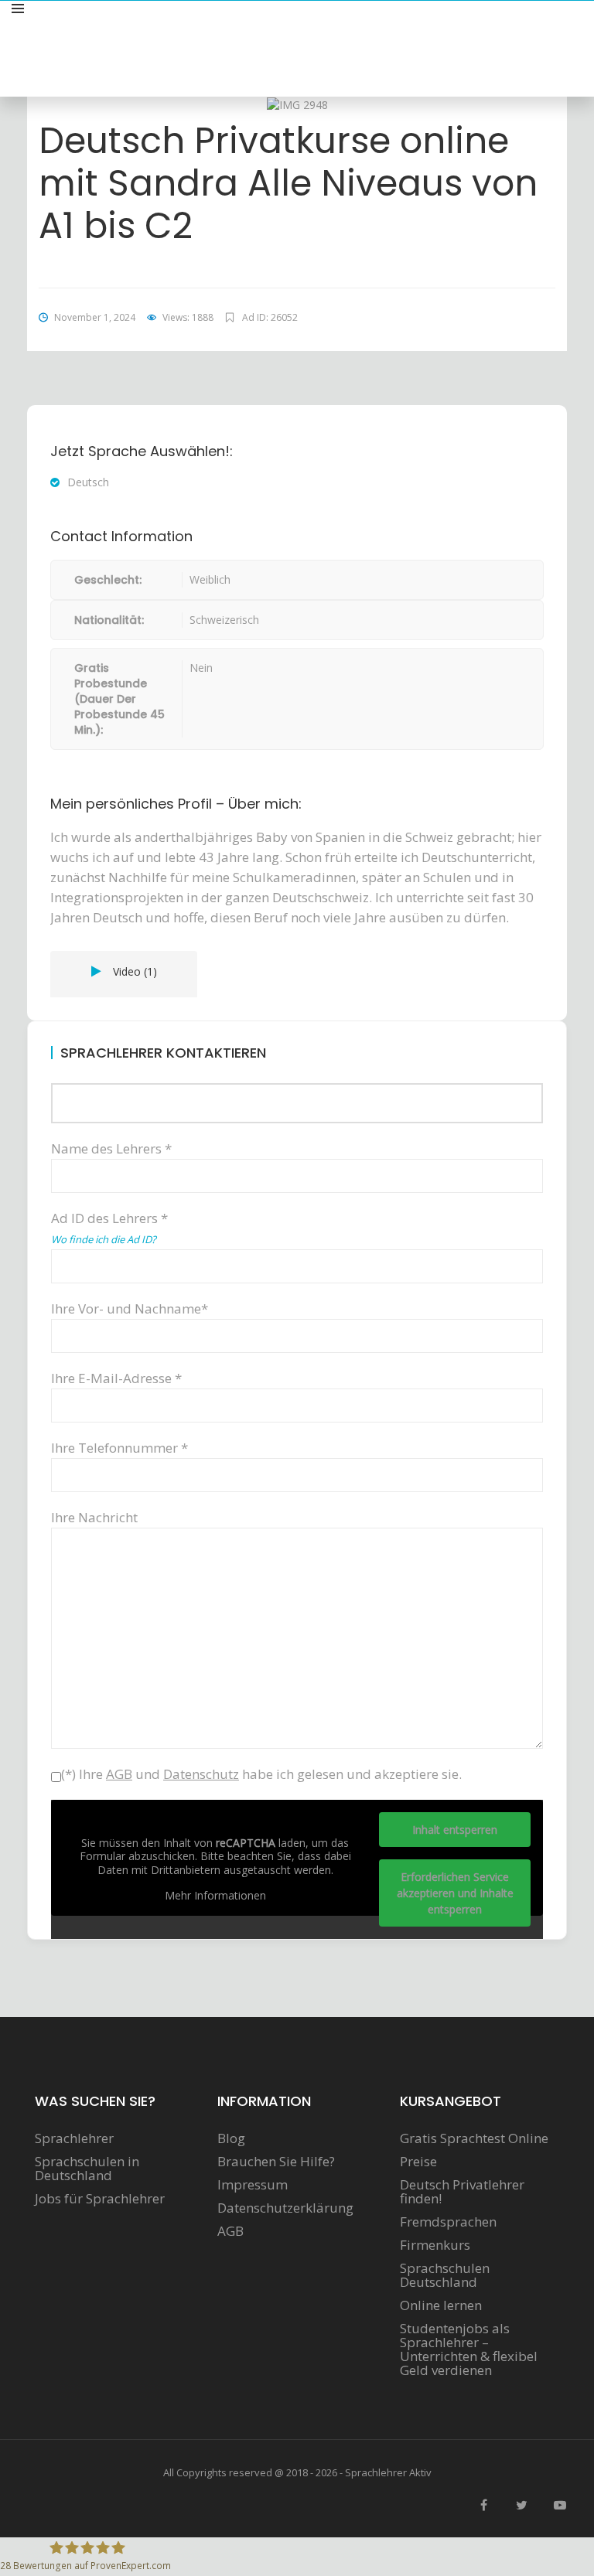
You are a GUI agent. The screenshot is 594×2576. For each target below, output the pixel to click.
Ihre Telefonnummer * (119, 1448)
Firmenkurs (435, 2245)
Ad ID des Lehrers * (109, 1228)
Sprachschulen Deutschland (445, 2275)
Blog (231, 2138)
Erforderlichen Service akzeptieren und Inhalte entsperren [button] (455, 1893)
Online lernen (441, 2305)
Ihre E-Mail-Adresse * (116, 1378)
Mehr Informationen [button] (215, 1896)
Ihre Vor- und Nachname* (130, 1308)
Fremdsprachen (448, 2222)
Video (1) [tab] (135, 971)
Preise (418, 2162)
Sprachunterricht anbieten (502, 26)
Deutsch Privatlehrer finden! (462, 2192)
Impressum (253, 2185)
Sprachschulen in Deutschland (87, 2169)
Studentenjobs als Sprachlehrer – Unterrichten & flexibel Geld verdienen (469, 2349)
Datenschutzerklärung (285, 2208)
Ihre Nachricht (94, 1517)
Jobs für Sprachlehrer (100, 2199)
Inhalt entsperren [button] (455, 1830)
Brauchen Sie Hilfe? (276, 2162)
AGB (230, 2231)
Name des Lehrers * (111, 1148)
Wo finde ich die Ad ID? (104, 1239)
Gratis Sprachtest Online (474, 2138)
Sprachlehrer (74, 2138)
